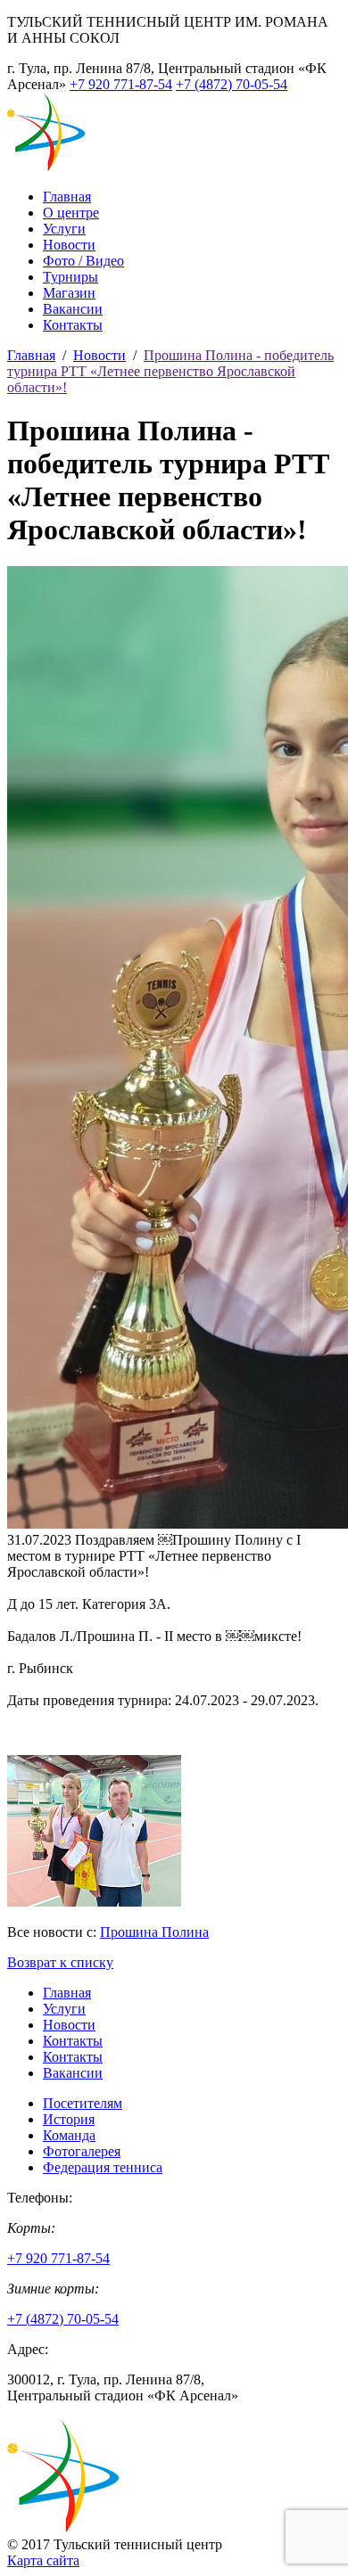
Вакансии (73, 309)
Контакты (73, 325)
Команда (69, 2135)
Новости (69, 245)
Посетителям (83, 2103)
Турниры (70, 277)
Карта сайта (43, 2560)
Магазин (69, 293)
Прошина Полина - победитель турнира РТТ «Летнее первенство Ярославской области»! (170, 371)
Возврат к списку (60, 1962)
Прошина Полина (154, 1932)
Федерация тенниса (103, 2167)
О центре (71, 213)
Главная (67, 197)
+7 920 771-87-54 (121, 84)
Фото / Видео (83, 261)
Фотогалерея (82, 2151)
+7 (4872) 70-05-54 (232, 84)
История (69, 2119)
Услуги (64, 229)
